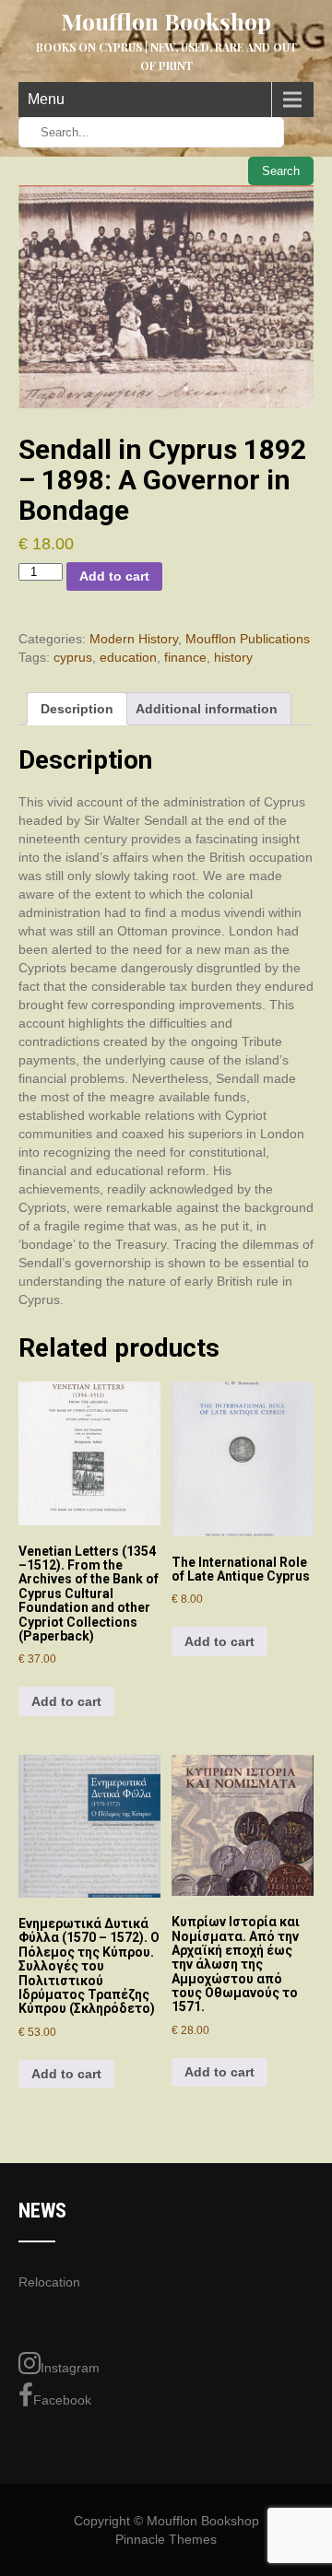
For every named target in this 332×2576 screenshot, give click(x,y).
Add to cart (114, 576)
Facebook (62, 2400)
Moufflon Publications (248, 639)
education (128, 657)
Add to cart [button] (66, 1701)
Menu (46, 99)
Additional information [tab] (207, 709)
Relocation (49, 2282)
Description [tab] (77, 709)
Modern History (134, 639)
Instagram (70, 2368)
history (233, 657)
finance (185, 657)
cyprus (73, 657)
